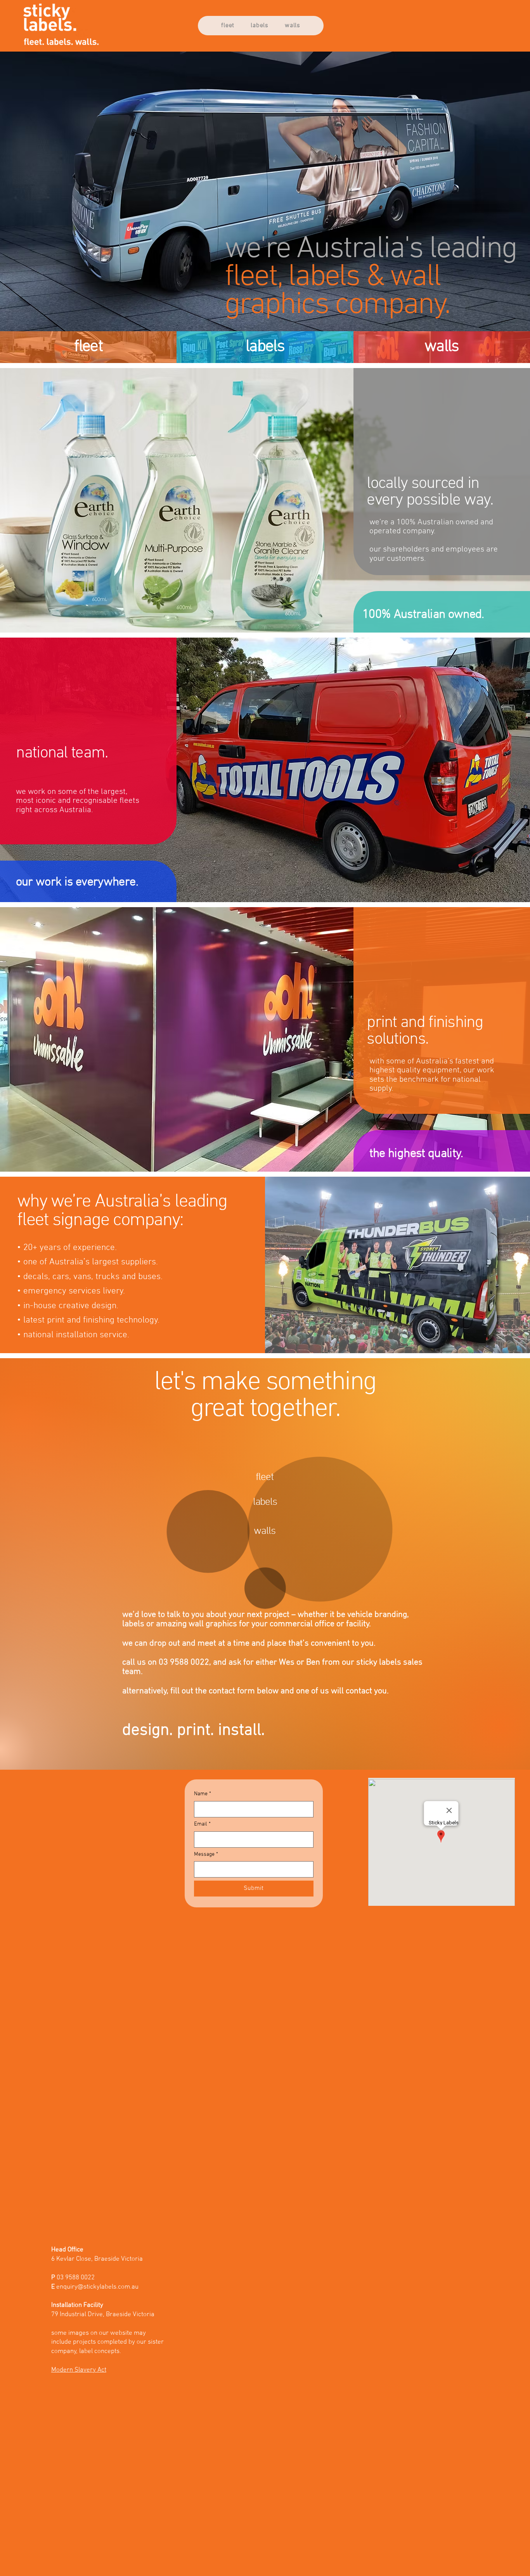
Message (206, 1854)
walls (442, 347)
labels (265, 347)
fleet (88, 347)
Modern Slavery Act (79, 2370)
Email (202, 1824)
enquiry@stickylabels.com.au (97, 2287)
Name (203, 1794)
